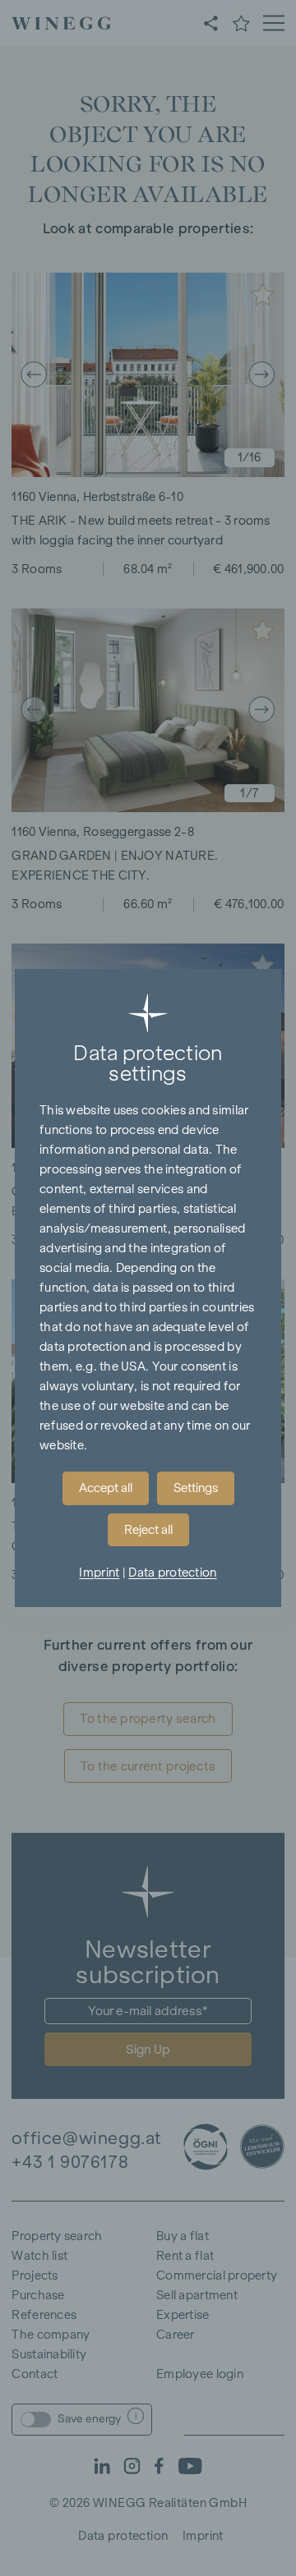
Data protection (172, 1573)
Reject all (148, 1530)
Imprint (99, 1573)
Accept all (106, 1488)
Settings (196, 1488)
